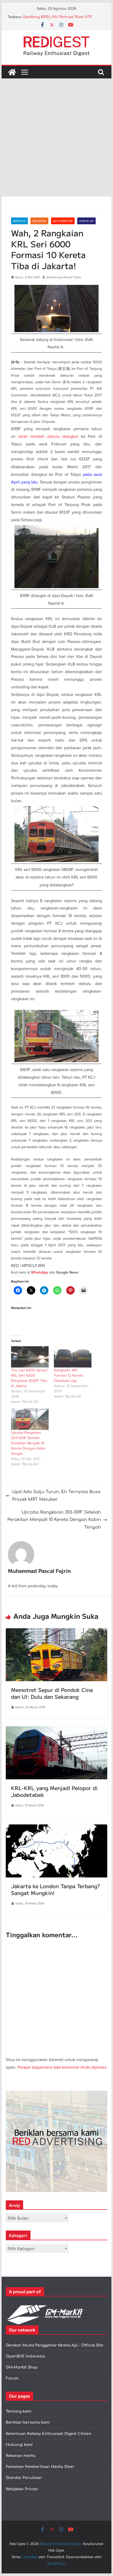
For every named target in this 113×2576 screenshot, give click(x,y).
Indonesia (39, 221)
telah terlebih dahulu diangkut (48, 436)
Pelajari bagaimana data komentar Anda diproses (62, 2067)
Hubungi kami (19, 2445)
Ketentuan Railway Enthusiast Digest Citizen (49, 2434)
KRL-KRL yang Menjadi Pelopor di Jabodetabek (54, 1791)
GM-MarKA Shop (22, 2367)
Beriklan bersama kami (28, 2422)
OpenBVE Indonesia (25, 2356)
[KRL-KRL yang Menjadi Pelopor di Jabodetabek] (56, 1730)
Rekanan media (20, 2456)
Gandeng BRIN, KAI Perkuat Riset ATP (57, 17)
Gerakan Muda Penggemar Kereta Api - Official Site (55, 2345)
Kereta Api (86, 221)
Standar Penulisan (24, 2478)
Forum (12, 2378)
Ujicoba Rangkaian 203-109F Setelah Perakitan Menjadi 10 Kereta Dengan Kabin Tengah (28, 1443)
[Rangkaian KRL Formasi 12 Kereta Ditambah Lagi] (73, 1357)
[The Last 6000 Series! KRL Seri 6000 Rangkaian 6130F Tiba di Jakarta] (30, 1357)
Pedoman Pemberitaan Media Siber (40, 2467)
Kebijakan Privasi (22, 2489)
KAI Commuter (63, 221)
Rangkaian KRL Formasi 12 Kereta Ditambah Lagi (68, 1375)
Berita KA (19, 221)
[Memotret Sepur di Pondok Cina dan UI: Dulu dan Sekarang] (56, 1632)
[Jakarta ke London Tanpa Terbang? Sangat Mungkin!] (56, 1828)
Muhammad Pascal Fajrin (64, 277)
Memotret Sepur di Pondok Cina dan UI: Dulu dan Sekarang (52, 1693)
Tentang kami (19, 2411)
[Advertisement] (56, 137)
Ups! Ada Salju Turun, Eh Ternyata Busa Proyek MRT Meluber (56, 1496)
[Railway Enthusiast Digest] (12, 72)
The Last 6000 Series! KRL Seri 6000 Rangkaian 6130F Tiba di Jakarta (29, 1378)
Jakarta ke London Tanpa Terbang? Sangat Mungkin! (56, 1889)
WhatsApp (40, 1272)
